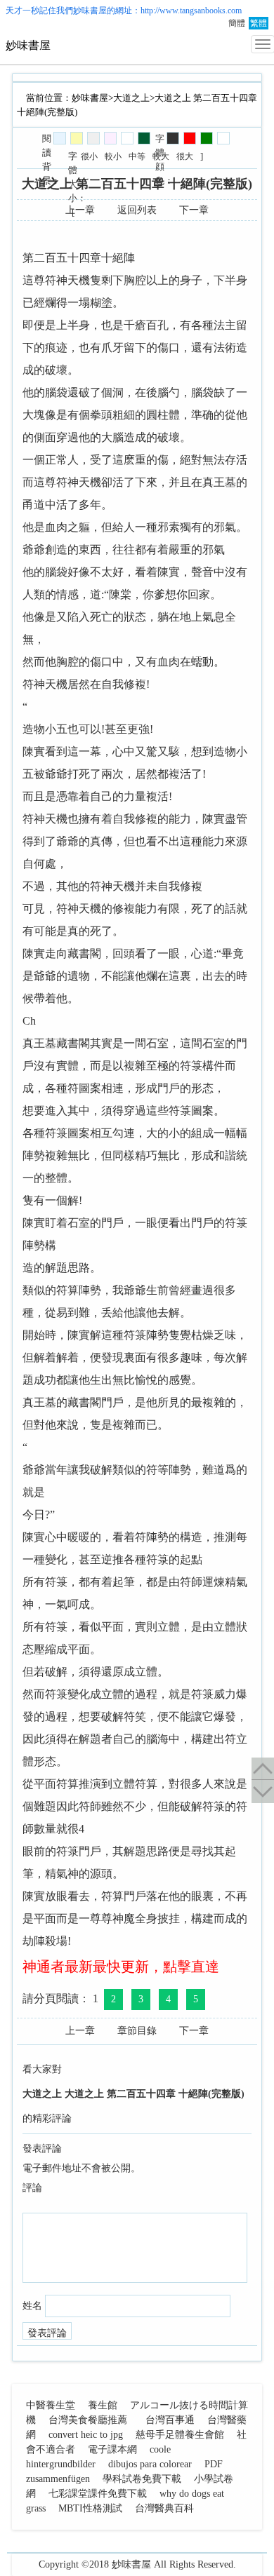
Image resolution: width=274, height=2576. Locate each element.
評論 (32, 2188)
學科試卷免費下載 (142, 2479)
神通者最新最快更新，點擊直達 (121, 1967)
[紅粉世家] (110, 138)
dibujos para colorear (150, 2464)
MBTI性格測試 (90, 2508)
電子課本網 (112, 2449)
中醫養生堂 (51, 2405)
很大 (185, 156)
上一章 (80, 210)
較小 (113, 156)
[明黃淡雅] (77, 138)
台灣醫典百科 (164, 2508)
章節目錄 (137, 2031)
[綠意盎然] (144, 138)
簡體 (237, 23)
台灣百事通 (170, 2420)
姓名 (32, 2306)
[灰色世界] (93, 138)
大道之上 (131, 98)
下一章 (194, 210)
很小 (89, 156)
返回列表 (137, 210)
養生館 (103, 2405)
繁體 (259, 23)
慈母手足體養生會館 (180, 2435)
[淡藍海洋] (60, 138)
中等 (137, 156)
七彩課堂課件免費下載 (98, 2494)
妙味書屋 (90, 11)
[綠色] (207, 138)
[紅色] (190, 138)
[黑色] (173, 138)
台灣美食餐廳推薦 (88, 2420)
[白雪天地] (127, 138)
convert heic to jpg (86, 2435)
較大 (161, 156)
